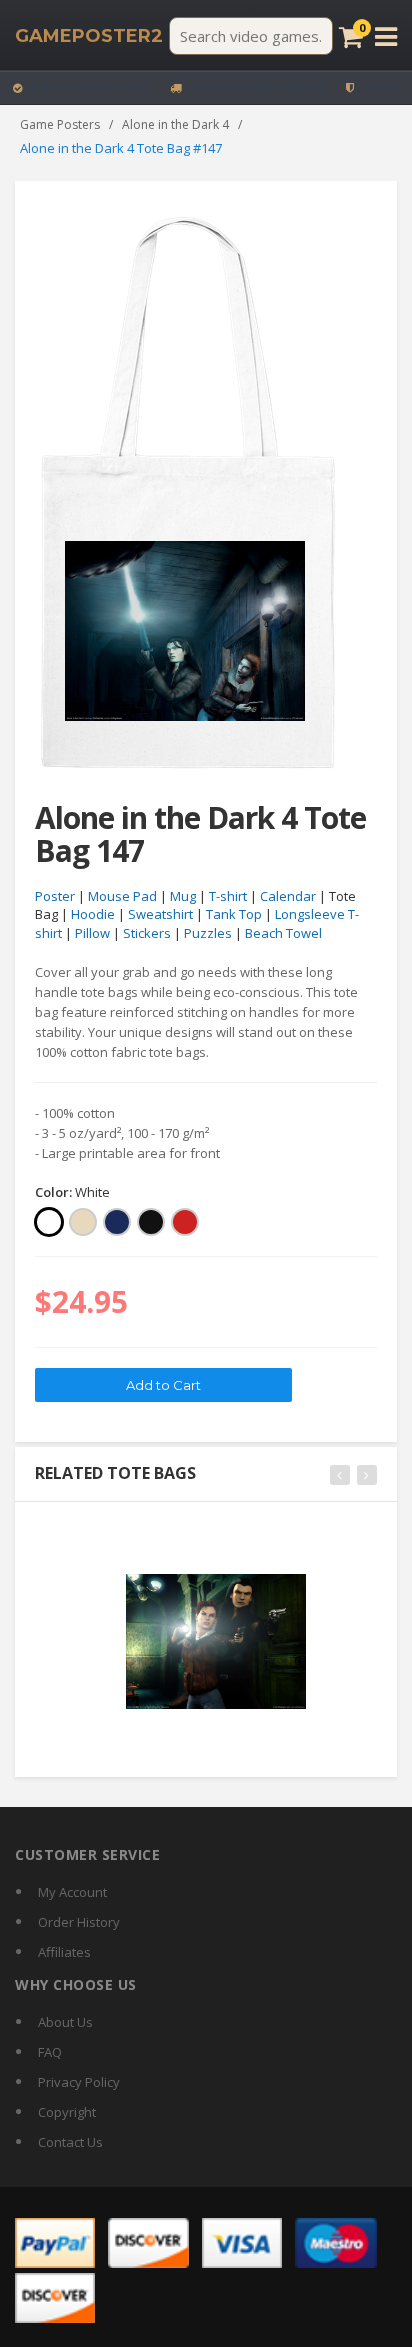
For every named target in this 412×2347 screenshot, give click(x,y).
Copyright (67, 2112)
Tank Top (234, 914)
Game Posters (60, 124)
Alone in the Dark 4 (175, 124)
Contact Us (70, 2142)
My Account (72, 1892)
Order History (79, 1922)
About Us (65, 2022)
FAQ (50, 2052)
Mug (183, 896)
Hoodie (93, 914)
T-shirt (228, 896)
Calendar (288, 896)
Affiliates (64, 1952)
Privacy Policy (79, 2082)
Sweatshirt (160, 914)
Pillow (92, 933)
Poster (55, 896)
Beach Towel (283, 933)
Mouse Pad (122, 896)
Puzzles (208, 933)
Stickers (147, 933)
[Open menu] (386, 36)
